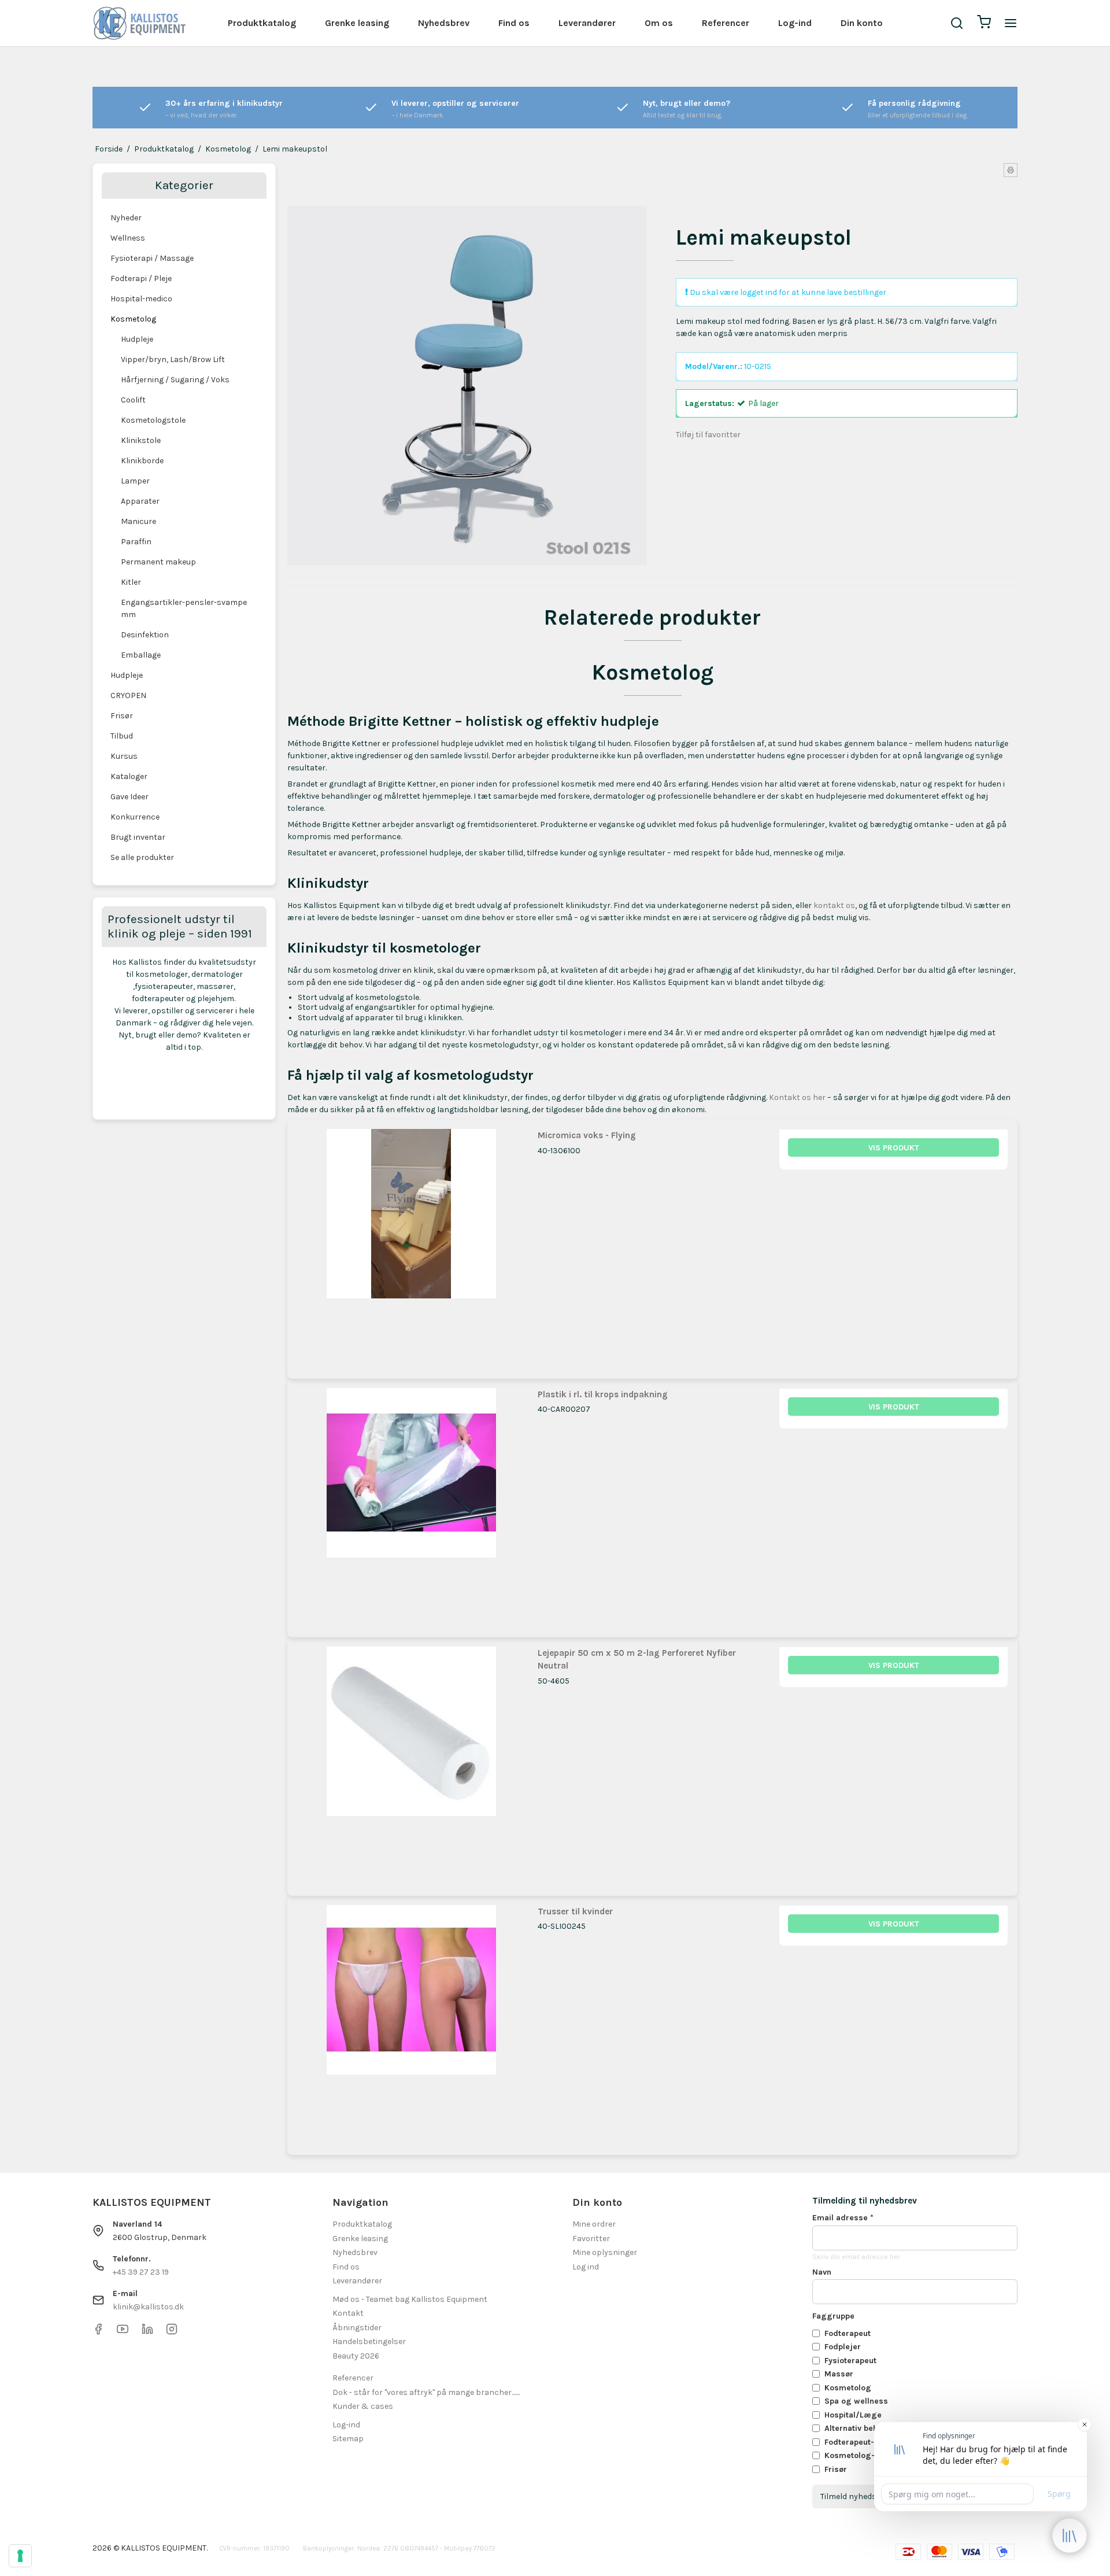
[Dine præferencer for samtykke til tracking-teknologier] (20, 2556)
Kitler (131, 582)
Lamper (135, 481)
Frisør (122, 716)
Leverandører (587, 23)
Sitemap (348, 2439)
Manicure (138, 521)
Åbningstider (357, 2328)
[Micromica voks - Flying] (411, 1244)
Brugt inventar (138, 837)
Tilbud (122, 736)
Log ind (586, 2267)
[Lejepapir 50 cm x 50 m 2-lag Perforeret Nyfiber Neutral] (411, 1761)
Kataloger (129, 776)
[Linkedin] (147, 2332)
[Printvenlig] (1011, 170)
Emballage (141, 655)
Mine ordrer (594, 2224)
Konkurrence (135, 817)
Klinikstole (141, 440)
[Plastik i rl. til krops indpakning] (411, 1503)
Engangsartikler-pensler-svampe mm (184, 608)
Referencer (726, 23)
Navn (822, 2272)
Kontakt (348, 2313)
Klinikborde (142, 461)
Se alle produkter (142, 857)
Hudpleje (137, 339)
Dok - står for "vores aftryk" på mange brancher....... (426, 2392)
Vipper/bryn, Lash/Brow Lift (173, 359)
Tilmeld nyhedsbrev (857, 2496)
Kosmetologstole (153, 420)
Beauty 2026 (356, 2356)
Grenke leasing (357, 23)
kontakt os (834, 905)
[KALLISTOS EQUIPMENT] (139, 23)
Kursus (124, 756)
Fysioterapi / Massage (152, 258)
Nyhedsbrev (444, 23)
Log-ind (795, 23)
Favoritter (591, 2239)
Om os (659, 23)
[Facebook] (98, 2332)
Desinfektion (145, 635)
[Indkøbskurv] (984, 23)
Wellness (128, 238)
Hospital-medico (141, 299)
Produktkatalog (262, 23)
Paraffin (136, 542)
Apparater (140, 501)
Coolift (133, 400)
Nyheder (126, 218)
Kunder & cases (363, 2406)
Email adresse (843, 2218)
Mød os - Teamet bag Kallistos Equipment (410, 2299)
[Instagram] (172, 2332)
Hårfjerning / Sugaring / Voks (175, 380)
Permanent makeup (158, 562)
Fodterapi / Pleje (141, 278)
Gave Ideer (129, 797)
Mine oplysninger (605, 2252)
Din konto (862, 23)
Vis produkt (894, 1148)
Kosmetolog (133, 319)
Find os (514, 23)
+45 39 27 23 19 (141, 2272)
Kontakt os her (797, 1097)
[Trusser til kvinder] (411, 2020)
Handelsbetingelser (369, 2341)
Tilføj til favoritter (708, 435)
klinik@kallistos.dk (148, 2307)
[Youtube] (123, 2332)
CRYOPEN (128, 695)
